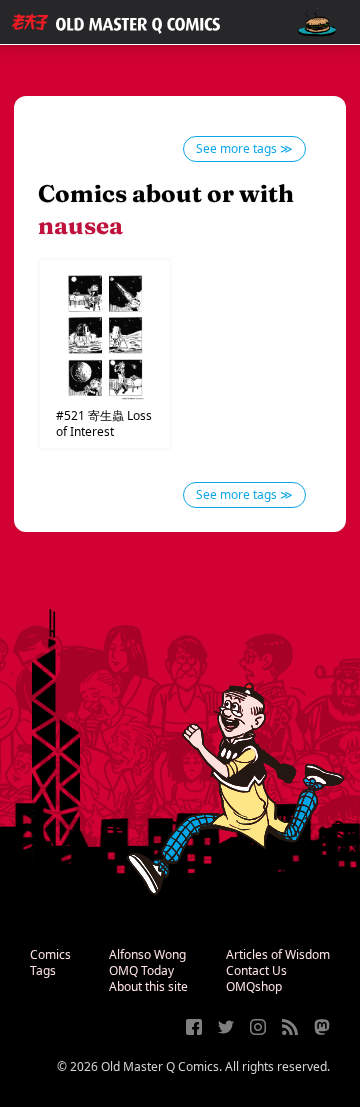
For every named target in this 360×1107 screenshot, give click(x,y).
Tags (43, 970)
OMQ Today (141, 970)
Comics (50, 954)
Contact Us (256, 970)
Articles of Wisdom (278, 954)
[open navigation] (317, 22)
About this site (148, 986)
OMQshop (254, 986)
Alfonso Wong (147, 954)
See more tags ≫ (244, 148)
